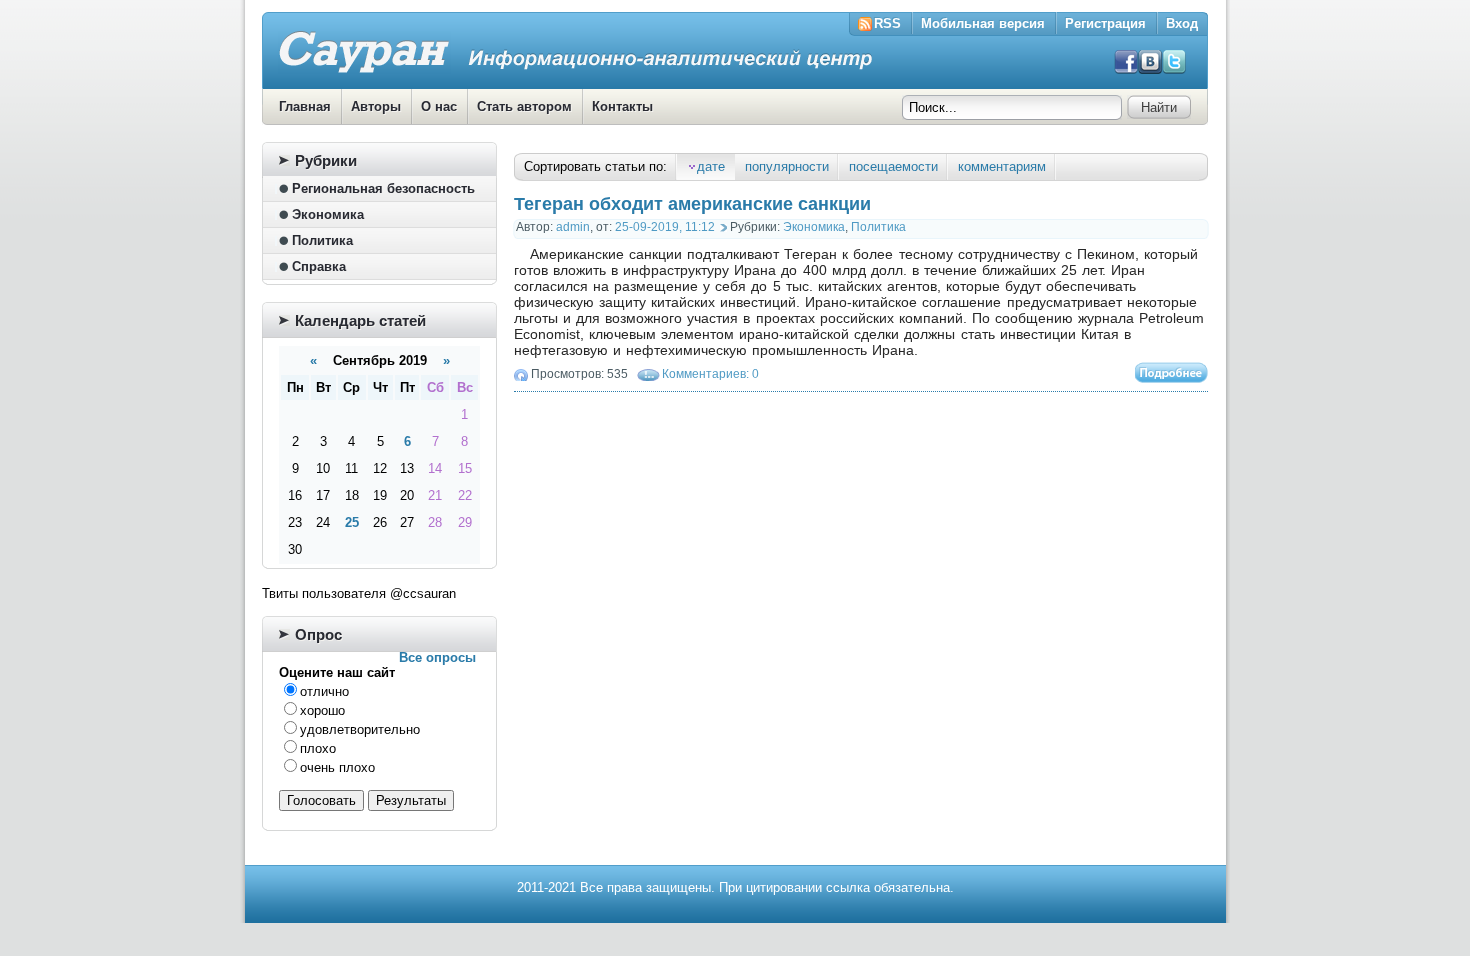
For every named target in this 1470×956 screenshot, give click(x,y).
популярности (787, 166)
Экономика (814, 227)
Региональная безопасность (383, 188)
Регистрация (1105, 23)
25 (352, 522)
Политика (878, 227)
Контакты (622, 106)
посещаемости (893, 166)
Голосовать (321, 800)
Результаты (411, 800)
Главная (305, 106)
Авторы (376, 106)
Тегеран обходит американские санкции (692, 204)
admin (573, 227)
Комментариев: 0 (710, 374)
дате (711, 166)
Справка (319, 266)
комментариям (1002, 166)
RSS (887, 23)
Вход (1182, 23)
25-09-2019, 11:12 (665, 227)
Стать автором (524, 106)
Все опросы (437, 657)
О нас (439, 106)
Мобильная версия (983, 23)
